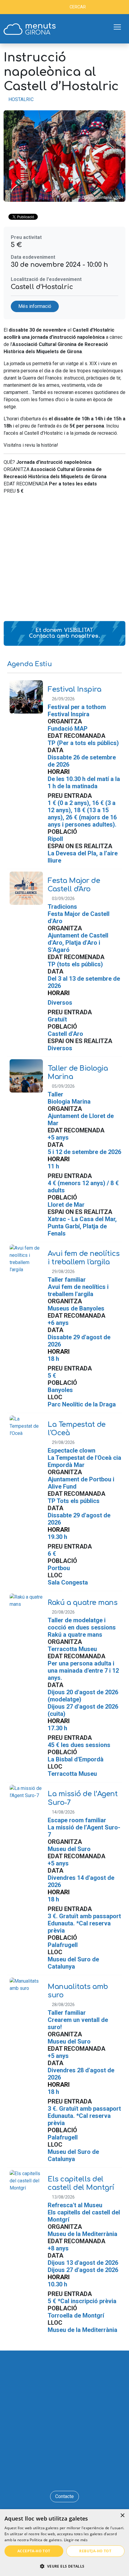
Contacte (64, 2496)
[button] (64, 2566)
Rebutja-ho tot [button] (95, 2551)
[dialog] (64, 2543)
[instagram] (73, 2477)
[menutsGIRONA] (30, 29)
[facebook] (47, 2477)
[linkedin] (65, 2477)
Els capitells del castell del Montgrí (81, 2183)
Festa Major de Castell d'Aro (74, 885)
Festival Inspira (74, 689)
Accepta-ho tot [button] (34, 2551)
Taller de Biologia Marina (78, 1072)
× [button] (122, 2516)
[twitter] (56, 2477)
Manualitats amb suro (78, 1991)
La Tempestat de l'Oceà (77, 1429)
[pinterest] (82, 2477)
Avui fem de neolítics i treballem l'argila (84, 1258)
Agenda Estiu (30, 664)
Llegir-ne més (76, 2540)
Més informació (35, 306)
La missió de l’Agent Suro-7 (83, 1798)
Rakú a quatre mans (82, 1603)
